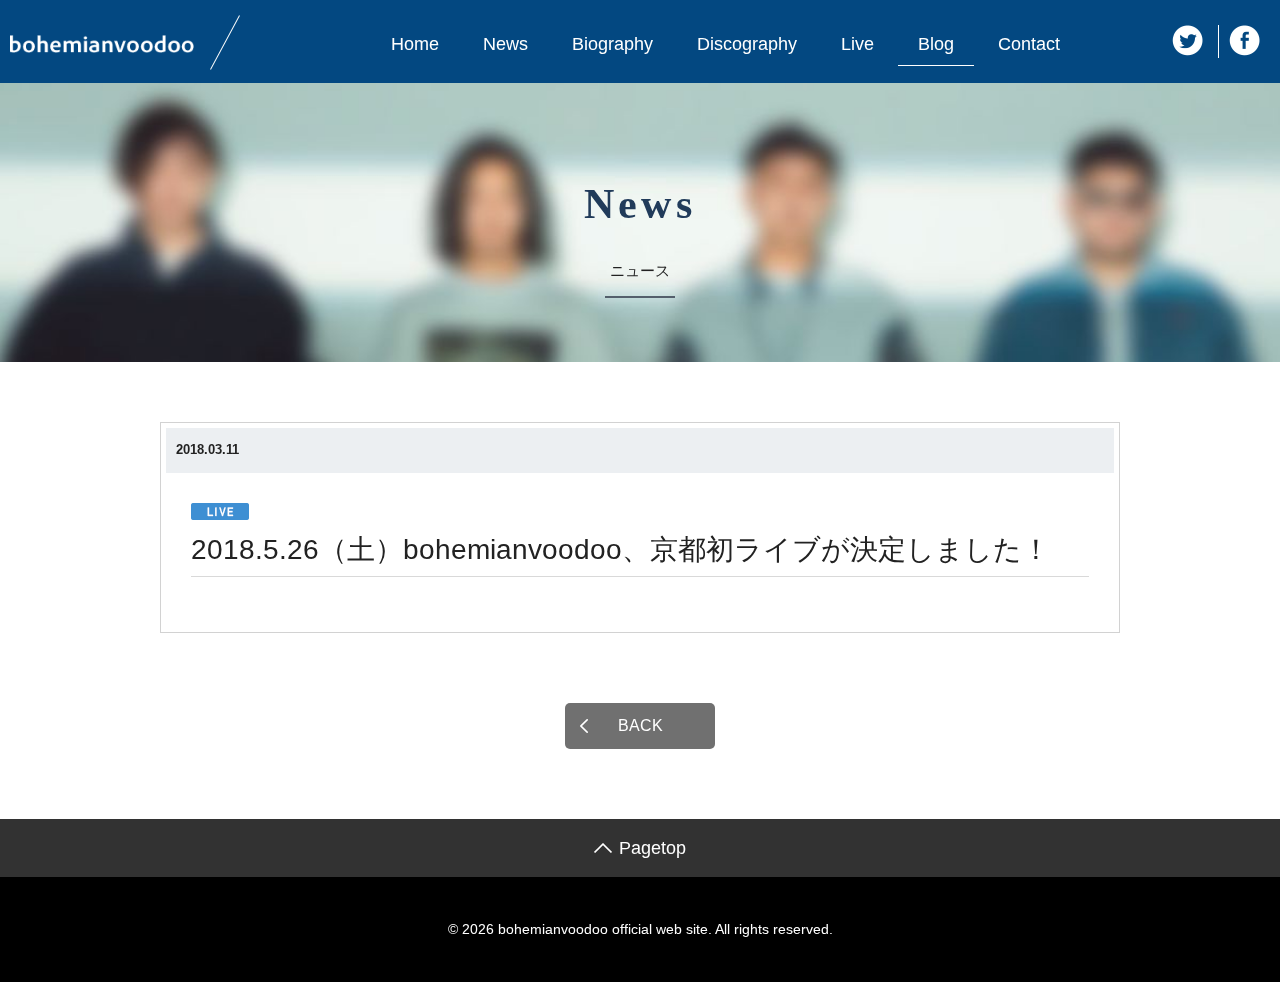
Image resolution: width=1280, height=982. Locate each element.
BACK (640, 725)
